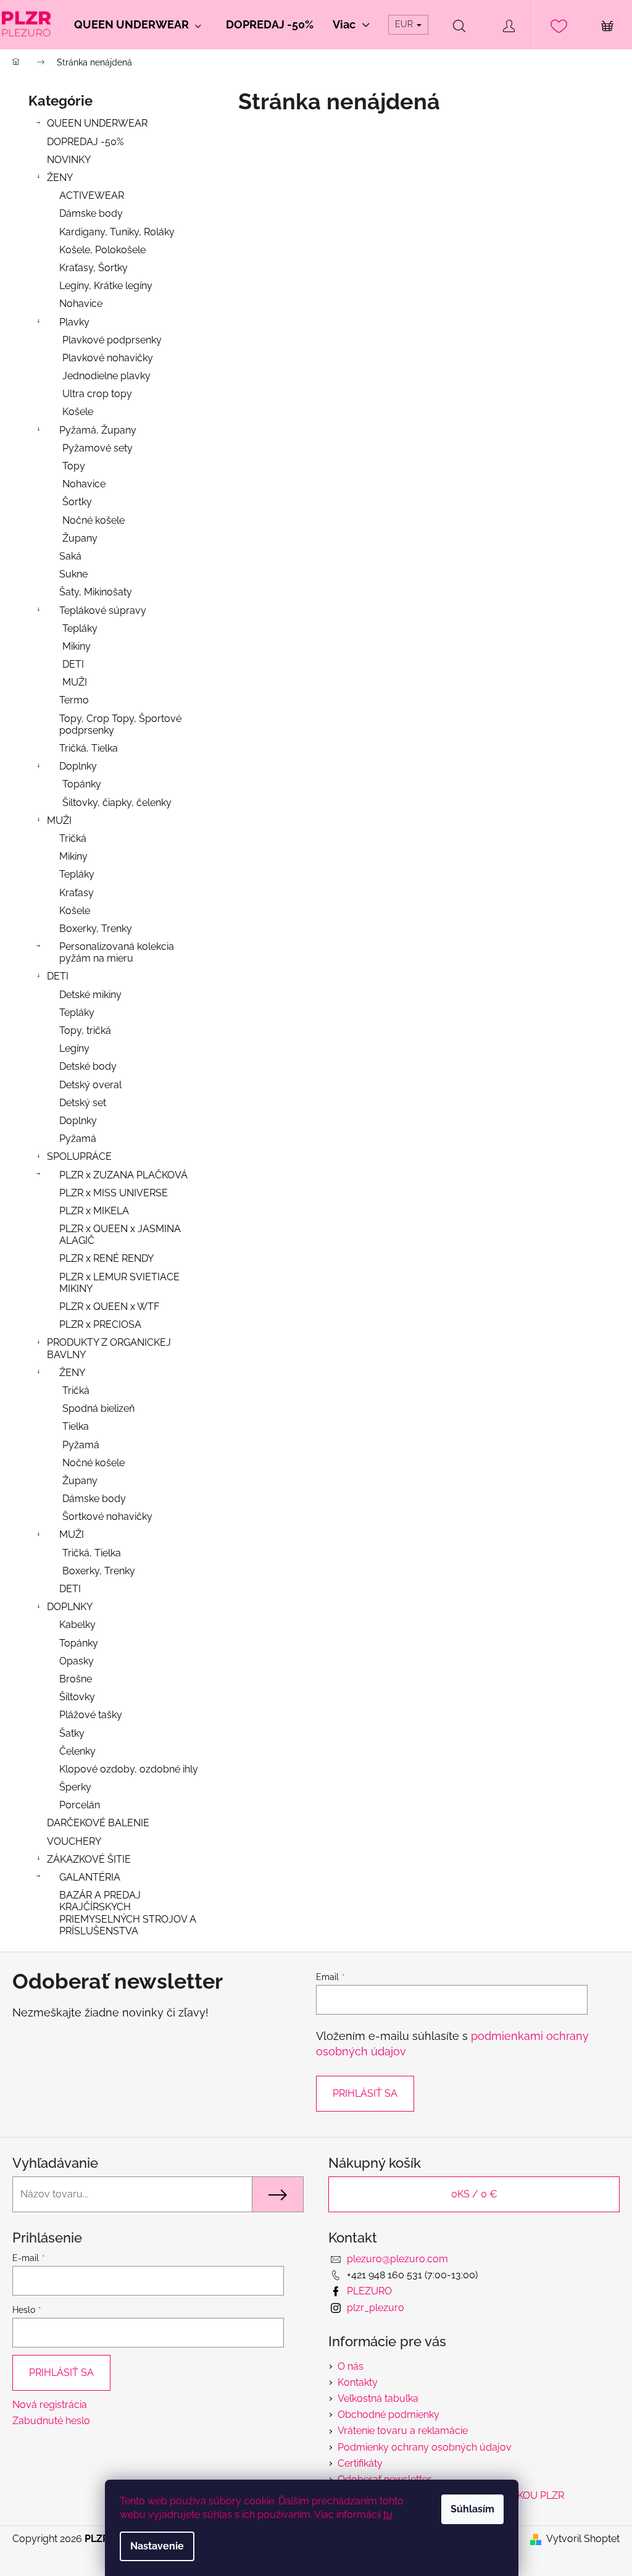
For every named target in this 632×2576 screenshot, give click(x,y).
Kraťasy (77, 893)
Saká (70, 556)
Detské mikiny (90, 995)
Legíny (74, 1048)
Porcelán (80, 1805)
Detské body (88, 1066)
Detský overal (90, 1085)
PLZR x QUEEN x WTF (109, 1307)
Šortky (77, 502)
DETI (73, 664)
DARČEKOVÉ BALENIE (98, 1823)
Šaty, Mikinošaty (96, 592)
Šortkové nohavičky (107, 1517)
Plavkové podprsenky (112, 340)
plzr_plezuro (376, 2308)
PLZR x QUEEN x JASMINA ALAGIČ (120, 1235)
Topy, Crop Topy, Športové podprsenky (120, 724)
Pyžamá (78, 1139)
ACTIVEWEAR (92, 195)
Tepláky (80, 628)
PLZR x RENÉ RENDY (106, 1258)
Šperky (75, 1787)
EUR (405, 24)
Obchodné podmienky (389, 2414)
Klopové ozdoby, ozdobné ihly (129, 1769)
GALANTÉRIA (90, 1877)
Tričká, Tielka (89, 748)
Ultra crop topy (97, 394)
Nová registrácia (50, 2405)
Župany (80, 538)
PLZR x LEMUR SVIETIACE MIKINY (119, 1283)
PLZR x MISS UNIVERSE (114, 1193)
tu (388, 2515)
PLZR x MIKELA (94, 1211)
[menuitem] (138, 25)
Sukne (73, 574)
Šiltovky (77, 1697)
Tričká (73, 838)
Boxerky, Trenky (96, 929)
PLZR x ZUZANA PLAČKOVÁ (123, 1175)
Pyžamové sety (98, 448)
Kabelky (77, 1625)
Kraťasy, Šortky (94, 268)
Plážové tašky (91, 1715)
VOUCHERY (74, 1841)
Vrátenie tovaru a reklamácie (403, 2431)
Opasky (77, 1661)
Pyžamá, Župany (98, 430)
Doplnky (78, 766)
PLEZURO (369, 2291)
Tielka (76, 1426)
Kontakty (358, 2382)
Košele (78, 412)
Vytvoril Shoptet (583, 2539)
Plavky (74, 322)
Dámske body (91, 213)
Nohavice (81, 304)
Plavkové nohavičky (108, 358)
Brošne (76, 1679)
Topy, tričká (85, 1030)
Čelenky (77, 1751)
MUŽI (75, 682)
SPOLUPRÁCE (79, 1156)
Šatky (72, 1733)
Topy (74, 466)
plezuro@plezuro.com (397, 2259)
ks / (474, 2194)
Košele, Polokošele (102, 250)
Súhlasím (472, 2509)
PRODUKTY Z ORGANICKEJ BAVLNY (109, 1348)
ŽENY (60, 178)
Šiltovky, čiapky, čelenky (117, 803)
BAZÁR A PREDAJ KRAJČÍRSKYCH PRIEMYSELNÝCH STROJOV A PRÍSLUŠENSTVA (128, 1913)
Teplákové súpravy (103, 610)
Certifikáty (360, 2463)
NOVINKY (69, 160)
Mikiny (77, 646)
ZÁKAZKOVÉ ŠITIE (89, 1859)
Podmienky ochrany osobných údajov (425, 2447)
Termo (74, 700)
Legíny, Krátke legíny (106, 286)
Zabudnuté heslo (51, 2421)
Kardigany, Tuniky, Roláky (117, 232)
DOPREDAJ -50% (85, 142)
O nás (351, 2366)
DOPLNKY (70, 1607)
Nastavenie (157, 2546)
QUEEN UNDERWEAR (97, 123)
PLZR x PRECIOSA (100, 1324)
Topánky (82, 784)
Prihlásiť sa (365, 2093)
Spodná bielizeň (98, 1408)
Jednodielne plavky (106, 376)
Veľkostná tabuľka (378, 2398)
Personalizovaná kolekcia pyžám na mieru (117, 952)
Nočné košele (94, 520)
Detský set (83, 1103)
